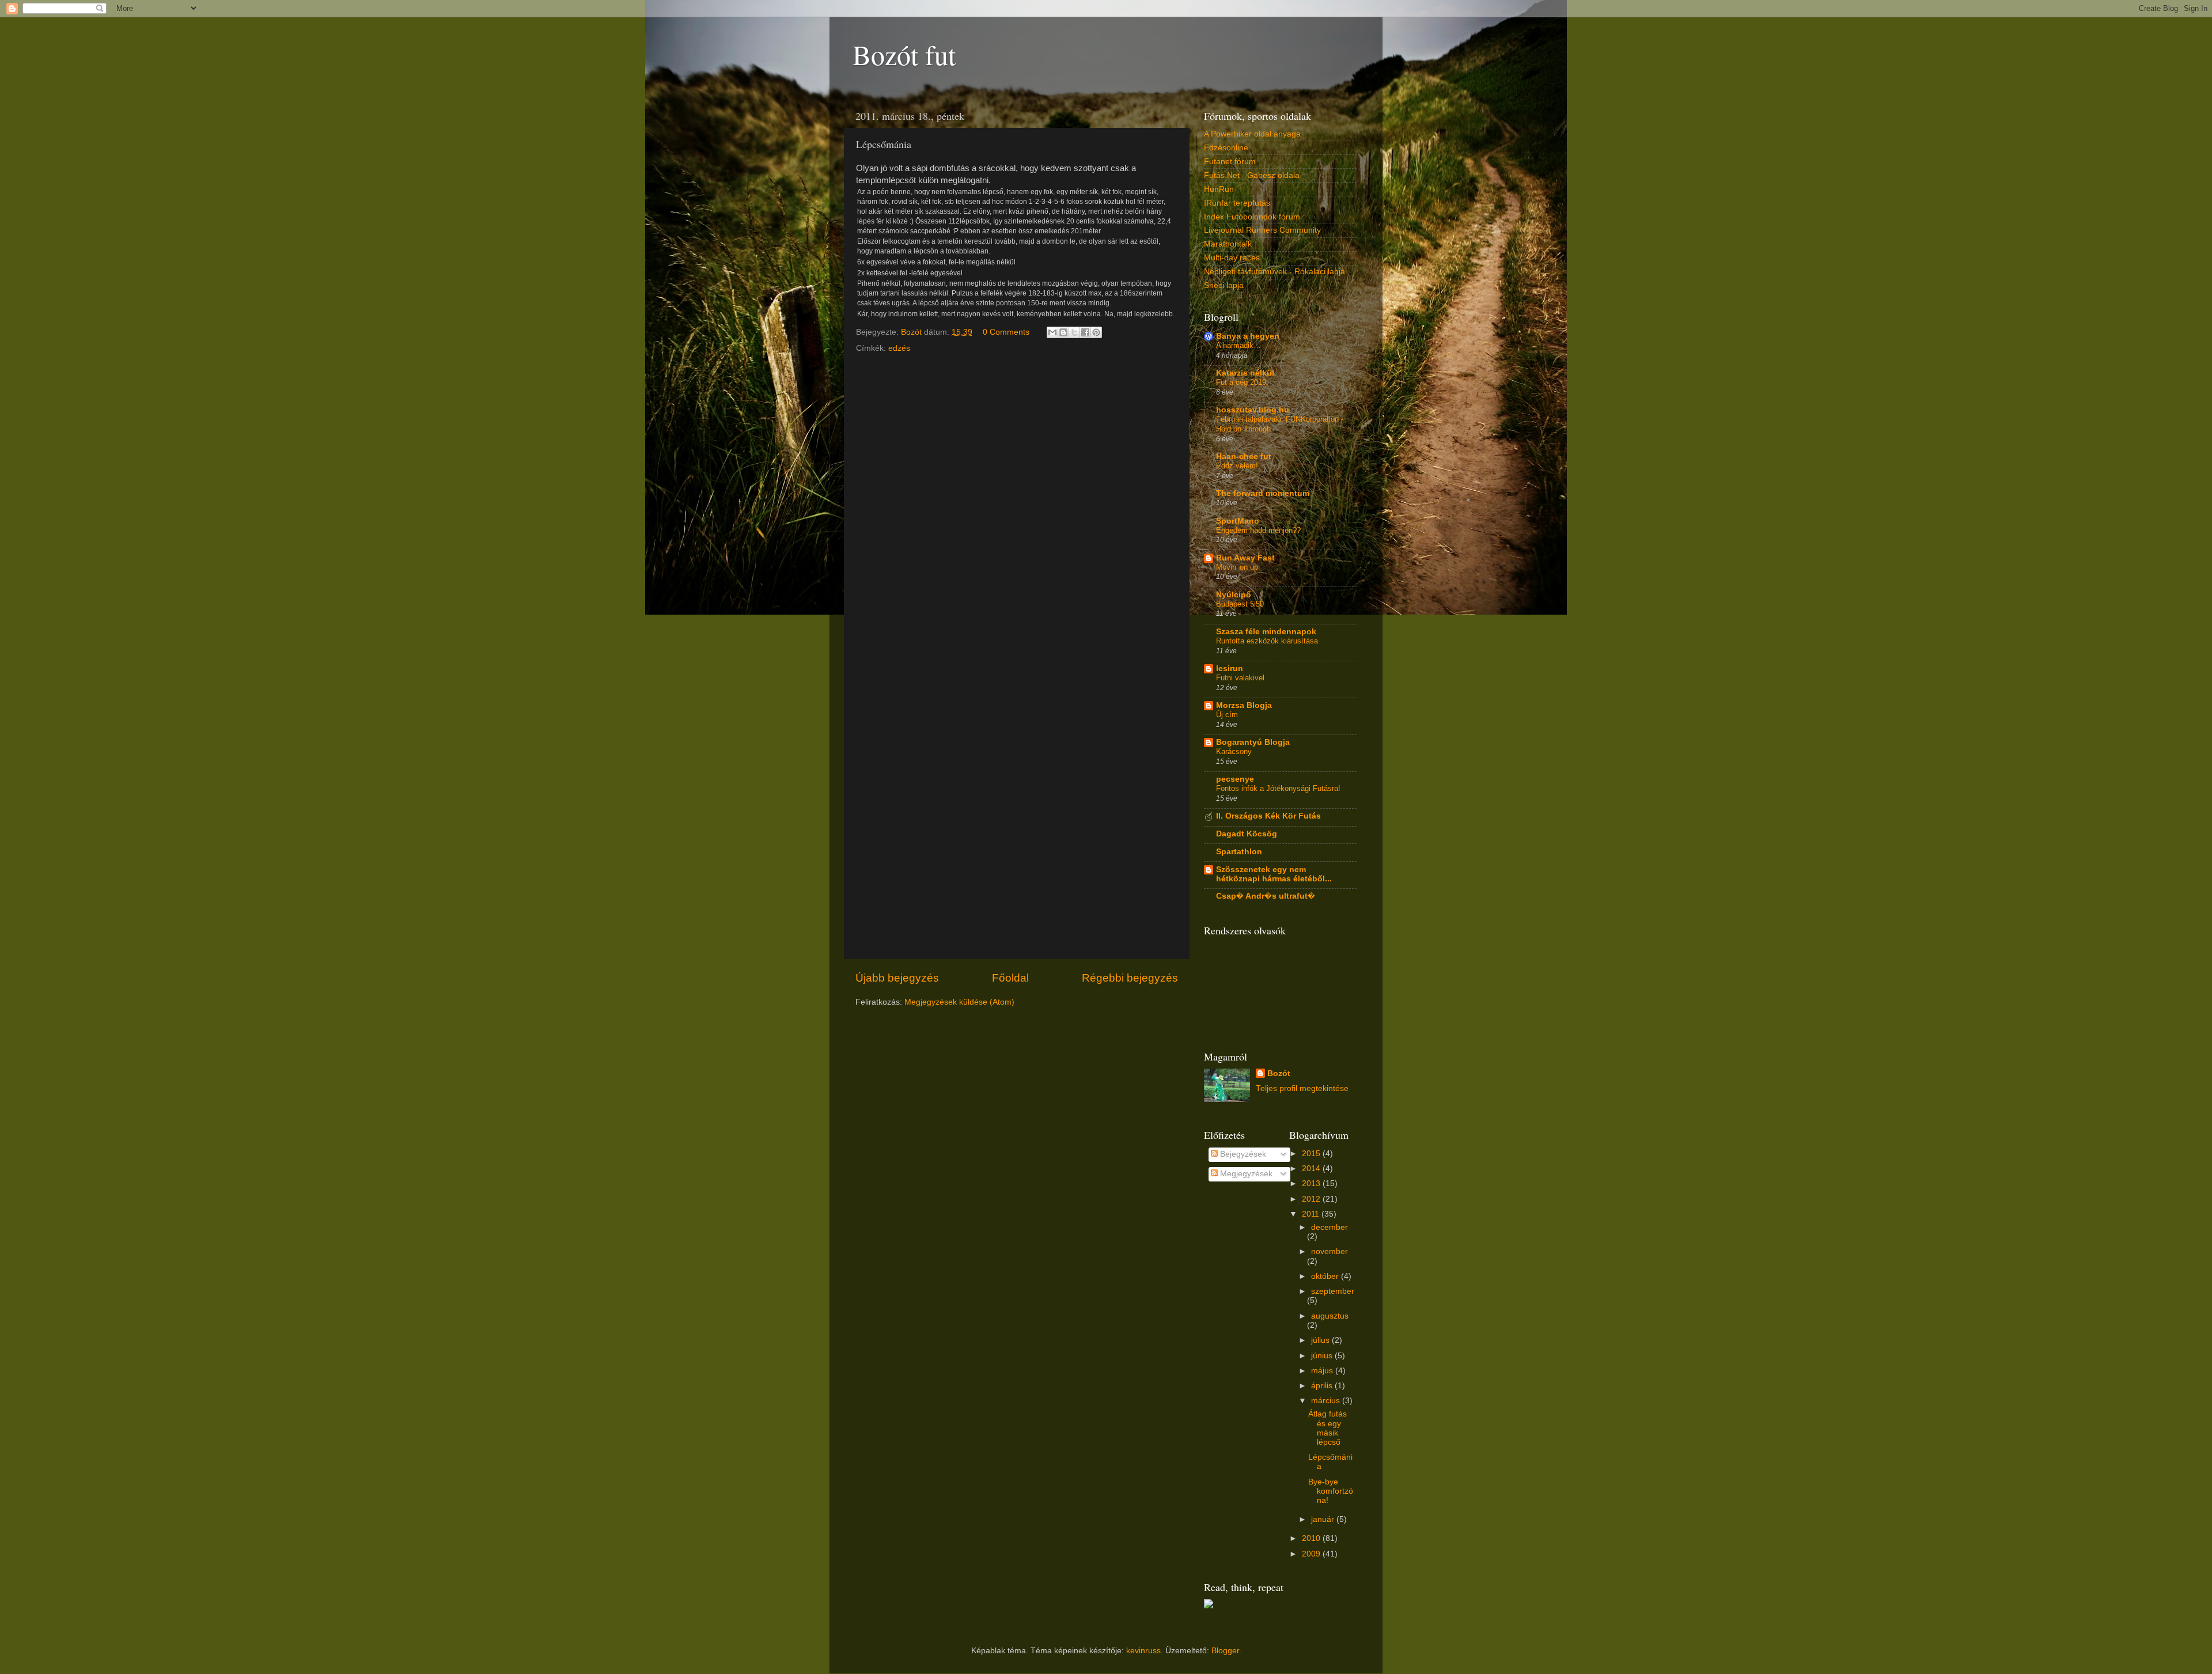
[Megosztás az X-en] (1074, 332)
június (1323, 1356)
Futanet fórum (1230, 162)
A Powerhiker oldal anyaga (1252, 134)
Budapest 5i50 (1240, 604)
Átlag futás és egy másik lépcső (1327, 1428)
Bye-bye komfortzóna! (1331, 1491)
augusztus (1330, 1316)
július (1321, 1340)
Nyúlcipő (1234, 595)
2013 (1312, 1183)
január (1324, 1519)
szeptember (1333, 1291)
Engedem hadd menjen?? (1258, 530)
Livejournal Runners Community (1262, 230)
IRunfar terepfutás (1237, 203)
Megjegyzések (1245, 1174)
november (1330, 1251)
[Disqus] (1017, 504)
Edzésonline (1226, 148)
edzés (899, 348)
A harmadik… (1238, 345)
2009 (1312, 1554)
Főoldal (1010, 978)
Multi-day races (1232, 258)
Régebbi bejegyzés (1130, 978)
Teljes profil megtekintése (1302, 1088)
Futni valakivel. (1241, 678)
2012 (1312, 1199)
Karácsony (1234, 751)
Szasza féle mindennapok (1266, 632)
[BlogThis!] (1063, 332)
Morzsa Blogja (1244, 705)
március (1327, 1401)
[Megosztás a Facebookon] (1085, 332)
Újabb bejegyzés (897, 978)
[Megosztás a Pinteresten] (1096, 332)
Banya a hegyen (1248, 336)
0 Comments (1006, 332)
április (1323, 1386)
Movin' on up (1237, 567)
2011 (1312, 1214)
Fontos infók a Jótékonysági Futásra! (1278, 788)
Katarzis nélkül (1245, 373)
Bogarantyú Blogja (1253, 742)
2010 (1312, 1538)
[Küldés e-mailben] (1052, 332)
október (1326, 1276)
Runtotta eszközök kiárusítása (1267, 641)
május (1323, 1371)
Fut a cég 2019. (1242, 382)
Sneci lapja (1224, 285)
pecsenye (1235, 779)
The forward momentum (1263, 493)
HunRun (1219, 189)
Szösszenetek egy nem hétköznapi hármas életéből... (1274, 874)
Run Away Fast (1245, 558)
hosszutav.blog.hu (1253, 410)
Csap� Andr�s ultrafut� (1266, 896)
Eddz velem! (1237, 466)
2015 (1312, 1154)
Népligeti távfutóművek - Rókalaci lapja (1274, 272)
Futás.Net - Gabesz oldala (1252, 175)
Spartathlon (1239, 852)
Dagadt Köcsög (1247, 834)
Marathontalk (1228, 244)
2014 (1312, 1169)
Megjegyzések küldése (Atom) (959, 1002)
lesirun (1230, 669)
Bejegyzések (1242, 1154)
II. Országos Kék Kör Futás (1268, 816)
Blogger (1225, 1651)
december (1330, 1227)
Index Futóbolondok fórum (1252, 217)
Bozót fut (904, 54)
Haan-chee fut (1244, 457)
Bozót (1279, 1073)
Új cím (1227, 715)
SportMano (1238, 521)
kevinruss (1143, 1651)
